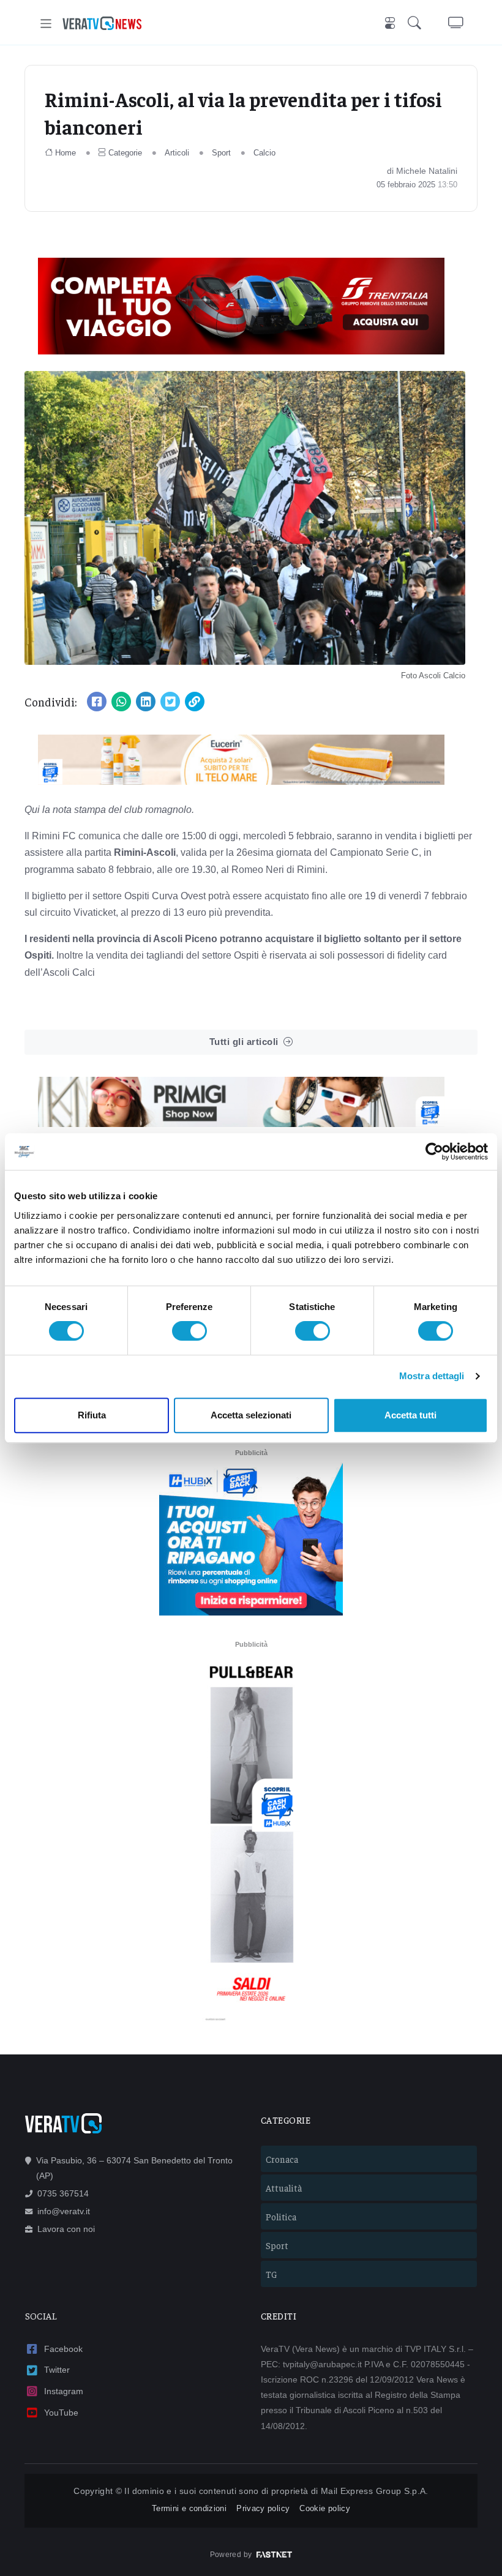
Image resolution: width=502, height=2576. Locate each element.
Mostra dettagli (432, 1376)
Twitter (57, 2370)
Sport (221, 153)
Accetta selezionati (251, 1415)
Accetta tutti (410, 1415)
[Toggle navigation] (46, 24)
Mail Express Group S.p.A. (375, 2491)
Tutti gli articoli (244, 1042)
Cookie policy (325, 2508)
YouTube (61, 2413)
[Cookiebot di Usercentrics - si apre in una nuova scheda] (434, 1151)
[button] (417, 24)
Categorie (125, 153)
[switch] (189, 1331)
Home (66, 153)
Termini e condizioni (189, 2508)
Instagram (64, 2391)
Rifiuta (92, 1415)
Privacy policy (263, 2508)
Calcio (264, 153)
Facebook (63, 2349)
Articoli (177, 153)
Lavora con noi (66, 2229)
